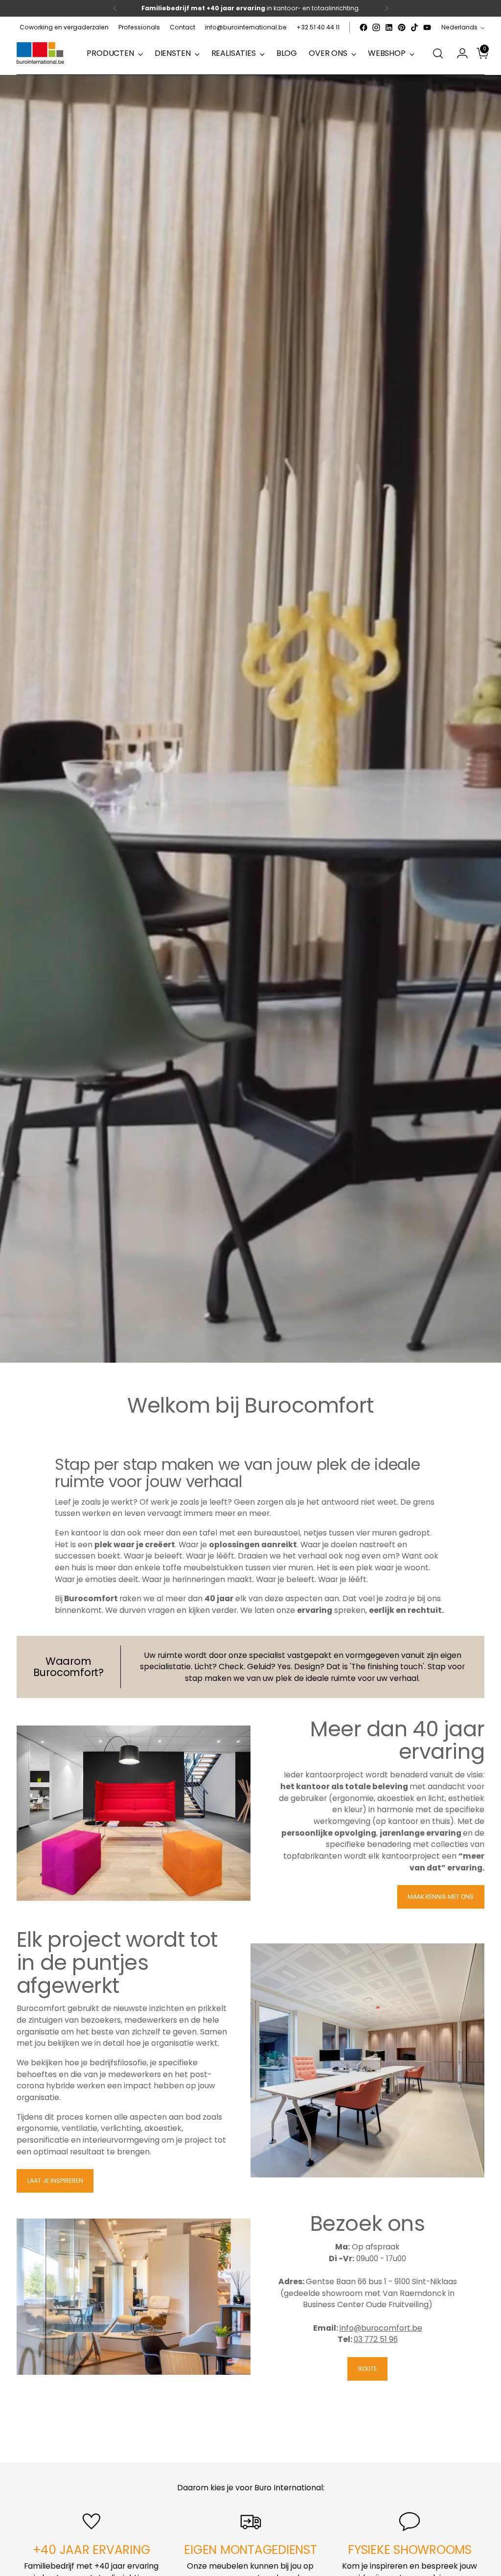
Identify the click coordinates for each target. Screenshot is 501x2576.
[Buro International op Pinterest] (402, 27)
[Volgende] (387, 8)
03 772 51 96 (376, 2339)
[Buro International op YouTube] (427, 27)
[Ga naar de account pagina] (458, 53)
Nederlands (459, 27)
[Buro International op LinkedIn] (389, 27)
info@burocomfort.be (381, 2328)
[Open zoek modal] (438, 53)
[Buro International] (41, 54)
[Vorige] (115, 8)
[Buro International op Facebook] (364, 27)
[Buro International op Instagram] (376, 27)
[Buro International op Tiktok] (414, 27)
